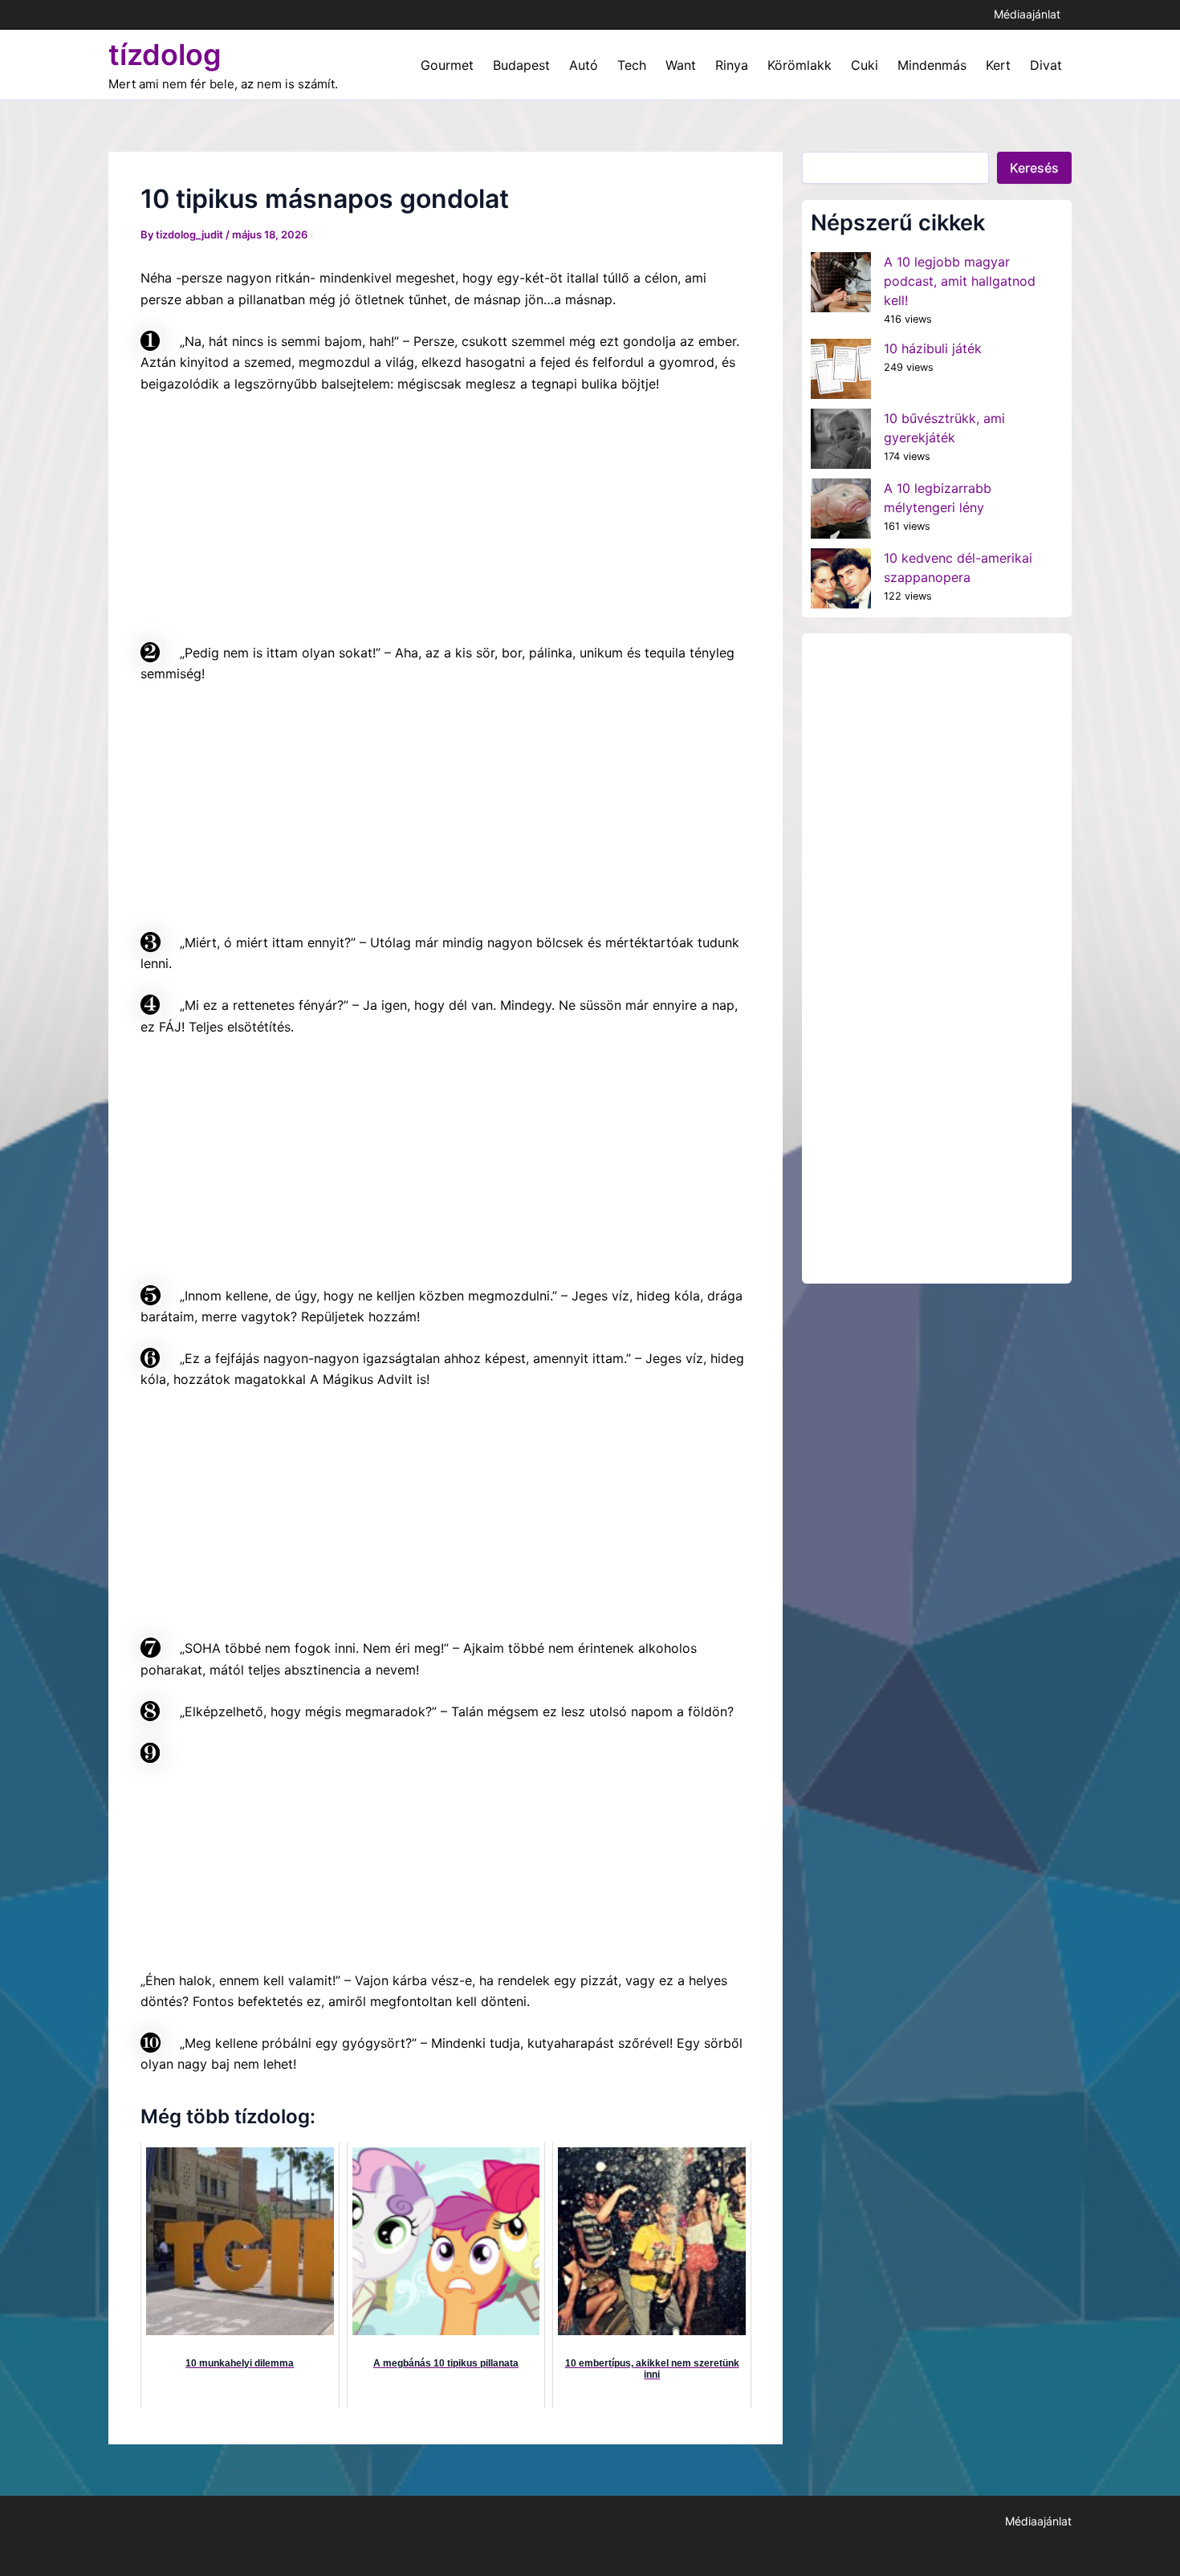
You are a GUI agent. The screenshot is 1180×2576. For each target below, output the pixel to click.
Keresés (1034, 168)
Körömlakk (800, 65)
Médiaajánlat (1027, 14)
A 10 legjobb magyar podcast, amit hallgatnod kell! (960, 281)
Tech (632, 65)
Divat (1046, 65)
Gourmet (447, 65)
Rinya (732, 65)
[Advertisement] (261, 515)
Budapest (521, 65)
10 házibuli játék (933, 348)
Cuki (865, 65)
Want (681, 65)
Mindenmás (932, 65)
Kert (998, 65)
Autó (584, 65)
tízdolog (165, 55)
